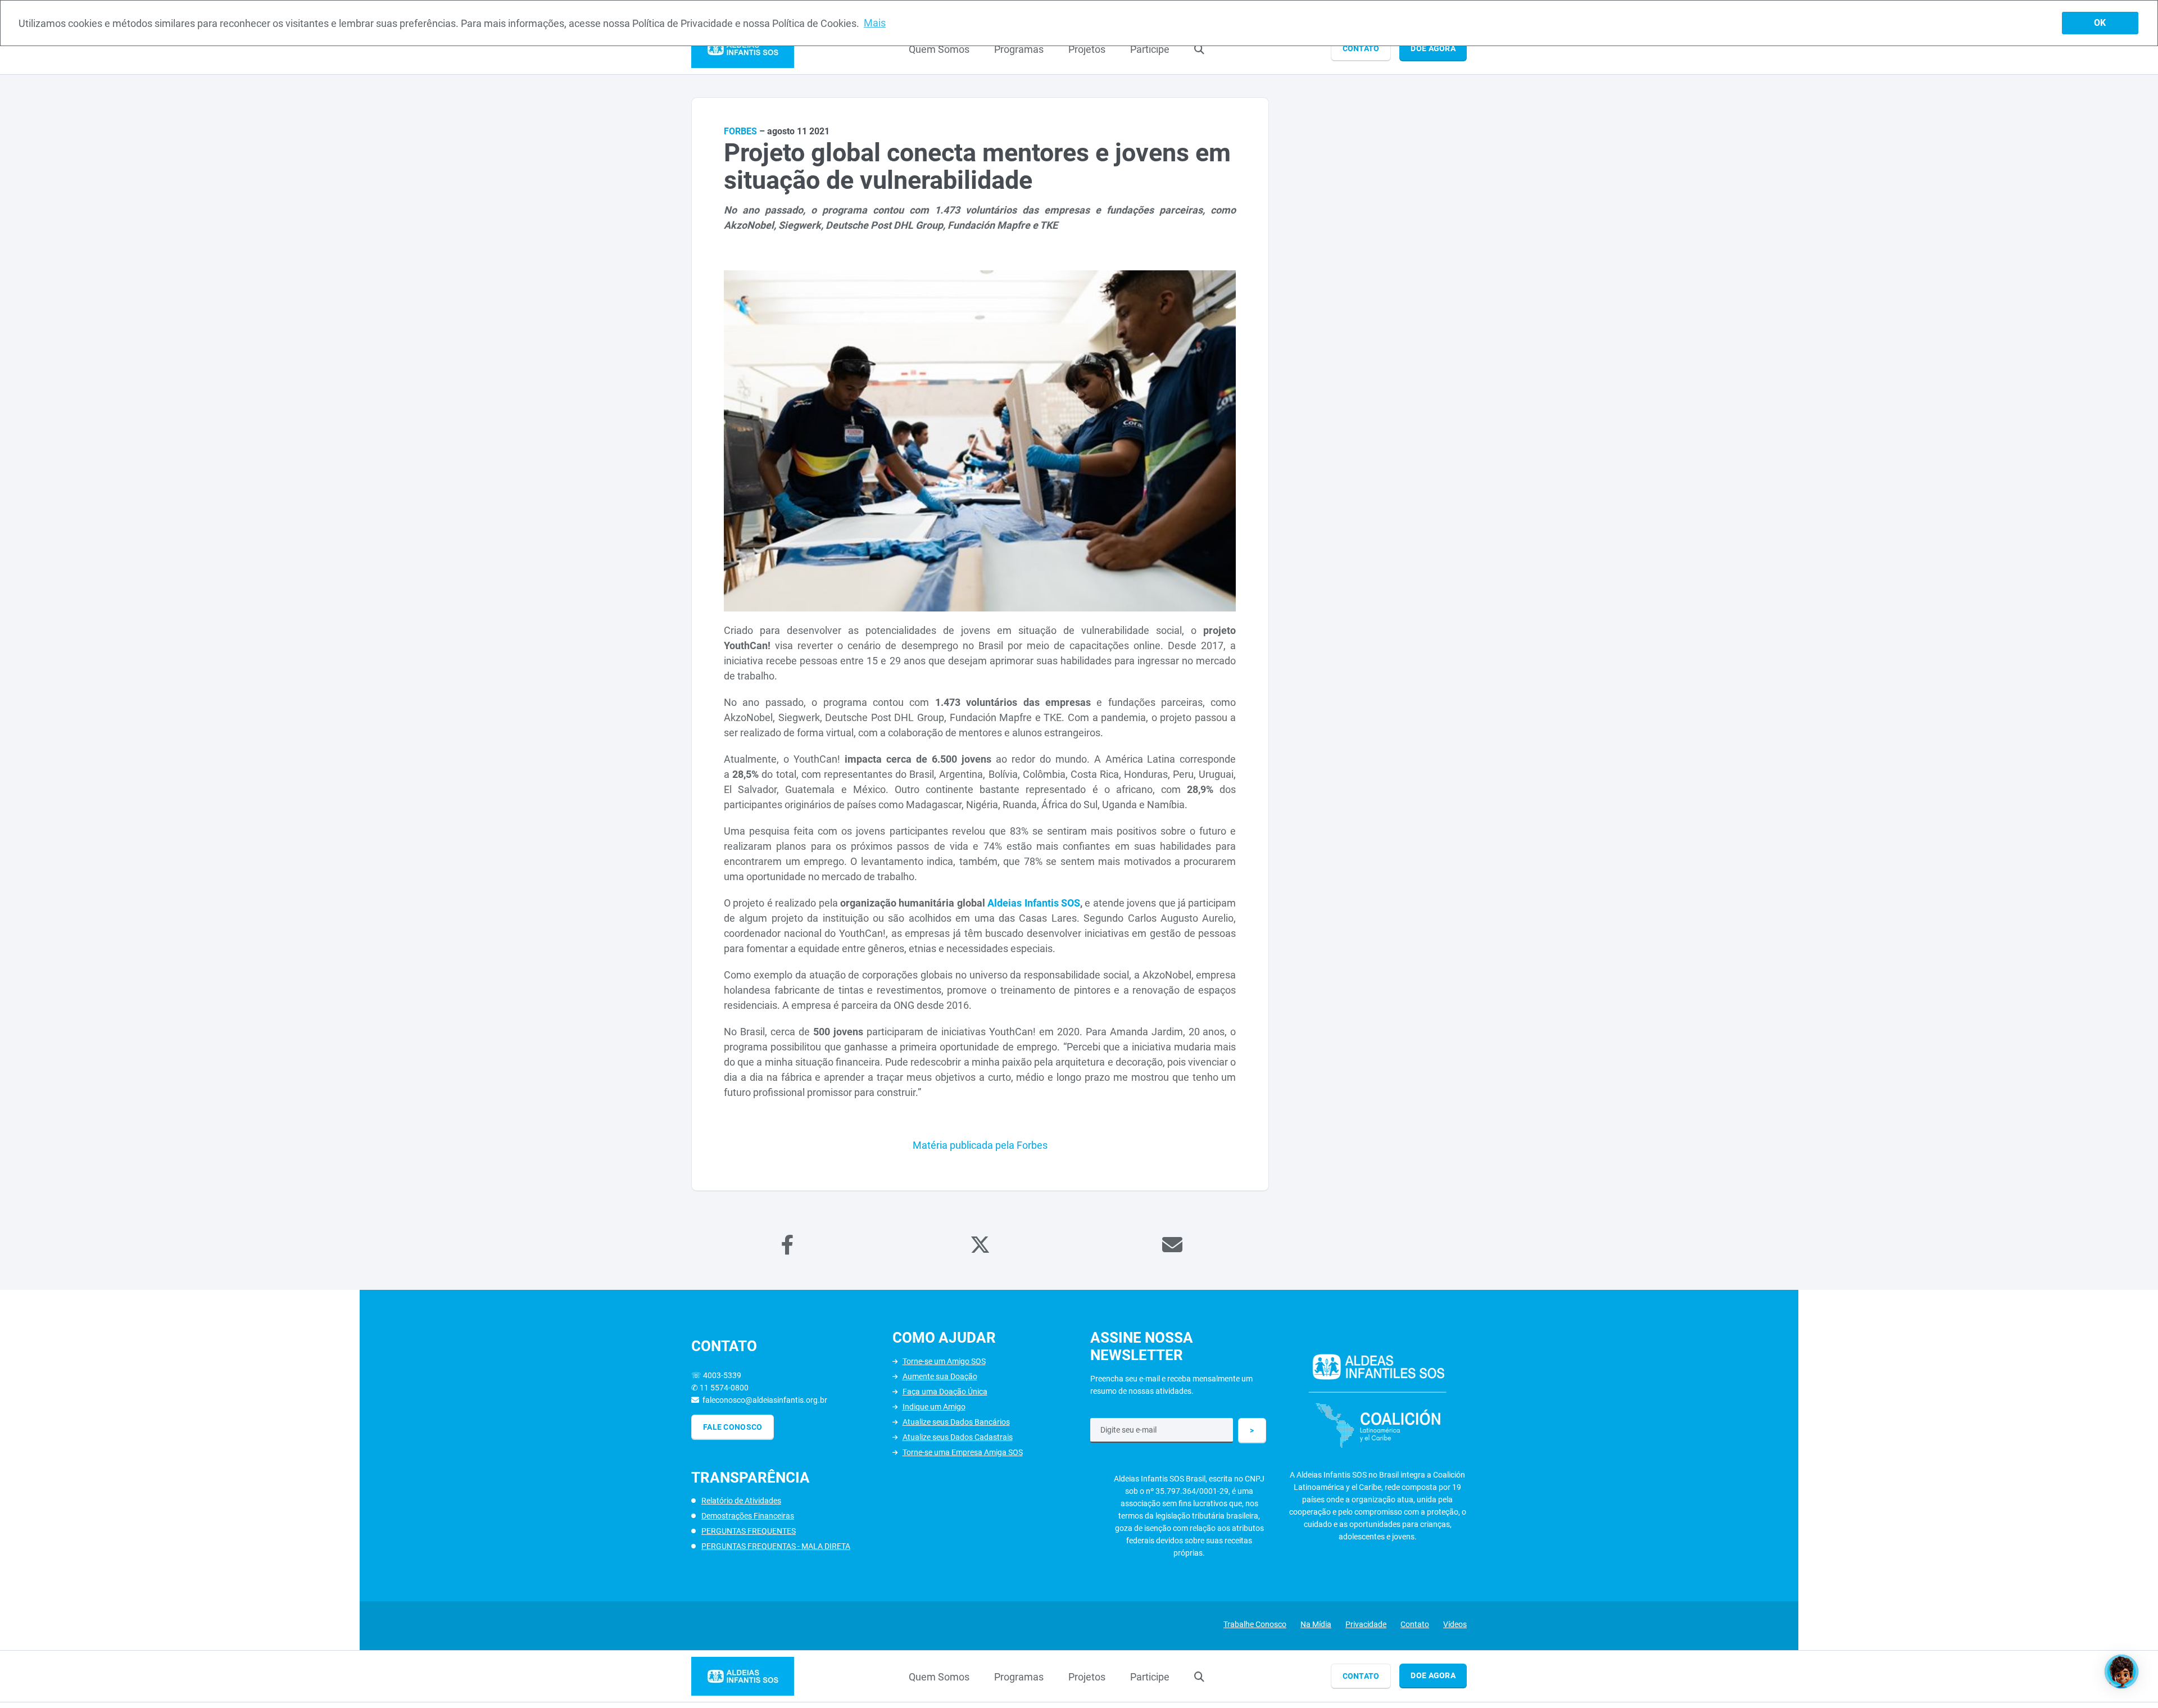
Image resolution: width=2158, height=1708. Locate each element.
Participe (1150, 49)
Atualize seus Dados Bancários (956, 1422)
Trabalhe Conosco (1255, 1624)
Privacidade (1366, 1624)
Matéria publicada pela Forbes (980, 1145)
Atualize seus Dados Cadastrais (958, 1437)
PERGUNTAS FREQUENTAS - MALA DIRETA (776, 1546)
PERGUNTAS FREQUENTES (749, 1531)
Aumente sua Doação (940, 1376)
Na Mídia (1316, 1624)
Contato (1415, 1624)
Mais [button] (875, 23)
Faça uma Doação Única (945, 1392)
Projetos (1087, 49)
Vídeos (1455, 1624)
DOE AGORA (1433, 48)
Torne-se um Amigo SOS (944, 1361)
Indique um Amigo (934, 1407)
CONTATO (1361, 48)
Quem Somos (939, 49)
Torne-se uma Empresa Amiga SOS (963, 1452)
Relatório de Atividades (741, 1501)
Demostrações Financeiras (748, 1516)
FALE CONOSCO (733, 1427)
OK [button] (2100, 23)
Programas (1019, 49)
